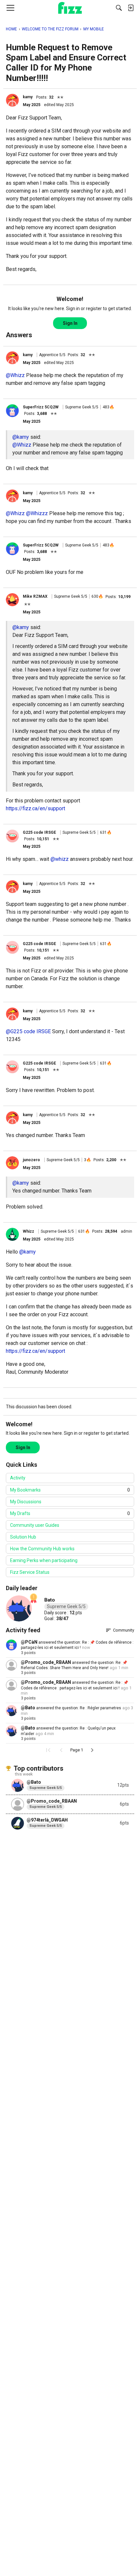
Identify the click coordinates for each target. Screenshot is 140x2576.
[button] (12, 100)
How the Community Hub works (42, 1549)
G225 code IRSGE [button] (39, 832)
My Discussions (26, 1502)
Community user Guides (35, 1525)
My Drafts (70, 1513)
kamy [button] (28, 97)
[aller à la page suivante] (92, 1750)
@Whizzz (37, 513)
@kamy (21, 437)
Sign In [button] (70, 323)
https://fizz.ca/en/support (35, 808)
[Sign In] (131, 8)
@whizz (60, 859)
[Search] (119, 8)
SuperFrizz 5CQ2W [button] (41, 407)
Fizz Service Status (30, 1572)
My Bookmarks (70, 1490)
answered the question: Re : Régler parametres (78, 1708)
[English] (70, 8)
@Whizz (15, 375)
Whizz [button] (28, 1231)
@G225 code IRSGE (28, 1031)
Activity (18, 1478)
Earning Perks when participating (44, 1560)
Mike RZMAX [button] (35, 596)
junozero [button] (31, 1160)
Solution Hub (23, 1537)
